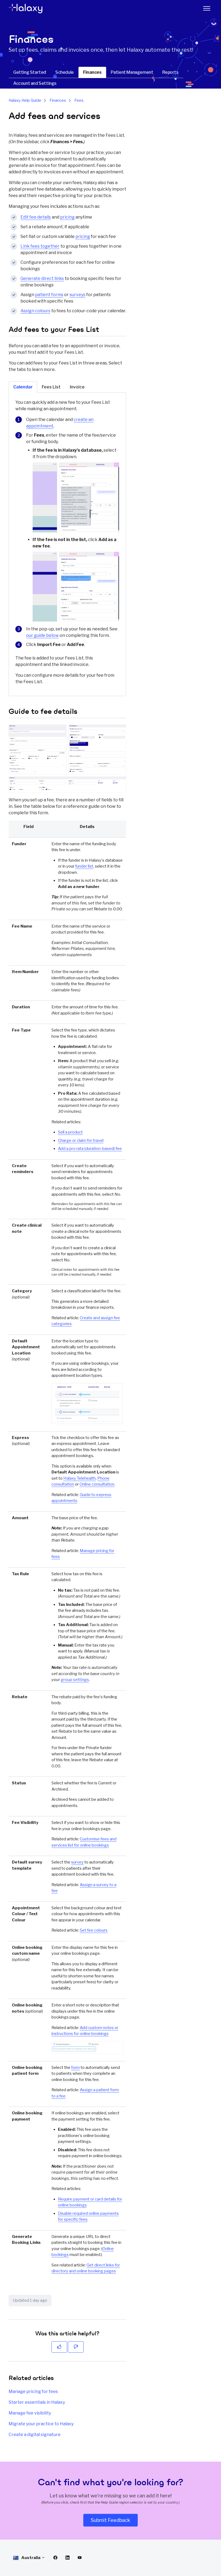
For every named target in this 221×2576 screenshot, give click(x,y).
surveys (77, 295)
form (75, 2068)
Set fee (94, 1930)
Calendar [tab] (23, 387)
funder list (84, 866)
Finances (92, 72)
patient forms (49, 295)
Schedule (65, 72)
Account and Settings (35, 83)
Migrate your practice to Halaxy (41, 2424)
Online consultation (97, 1484)
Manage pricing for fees (33, 2391)
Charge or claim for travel (81, 1140)
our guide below (42, 635)
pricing (67, 217)
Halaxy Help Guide (25, 100)
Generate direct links (42, 278)
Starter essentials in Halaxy (37, 2402)
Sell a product (70, 1132)
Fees (79, 100)
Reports (170, 72)
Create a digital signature (35, 2435)
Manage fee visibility (30, 2413)
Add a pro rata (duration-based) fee (90, 1149)
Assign (35, 311)
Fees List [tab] (51, 387)
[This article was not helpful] (76, 2347)
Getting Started (30, 72)
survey (77, 1862)
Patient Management (132, 72)
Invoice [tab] (77, 387)
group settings (75, 1680)
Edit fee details (36, 217)
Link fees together (40, 246)
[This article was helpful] (59, 2347)
